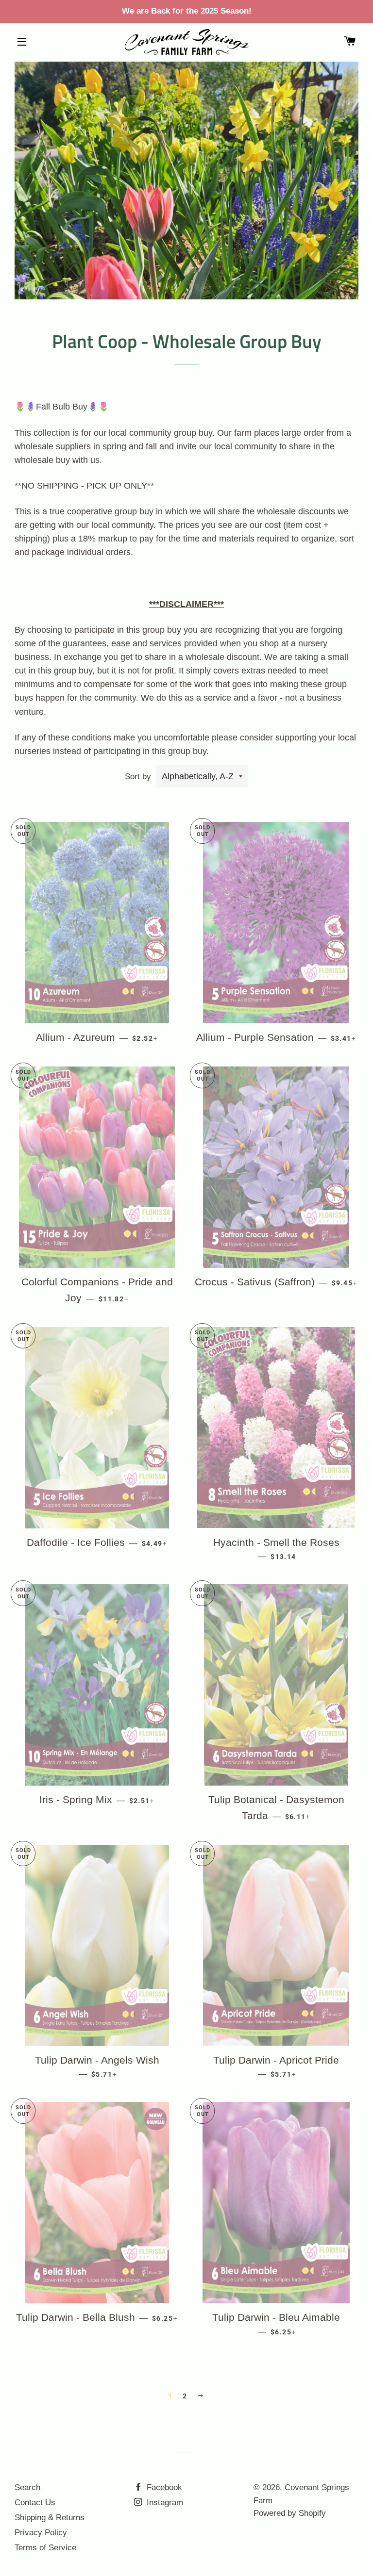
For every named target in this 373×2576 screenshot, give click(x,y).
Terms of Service (45, 2548)
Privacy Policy (41, 2533)
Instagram (164, 2502)
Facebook (163, 2487)
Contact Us (35, 2502)
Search (27, 2487)
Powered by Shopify (290, 2513)
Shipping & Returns (50, 2518)
